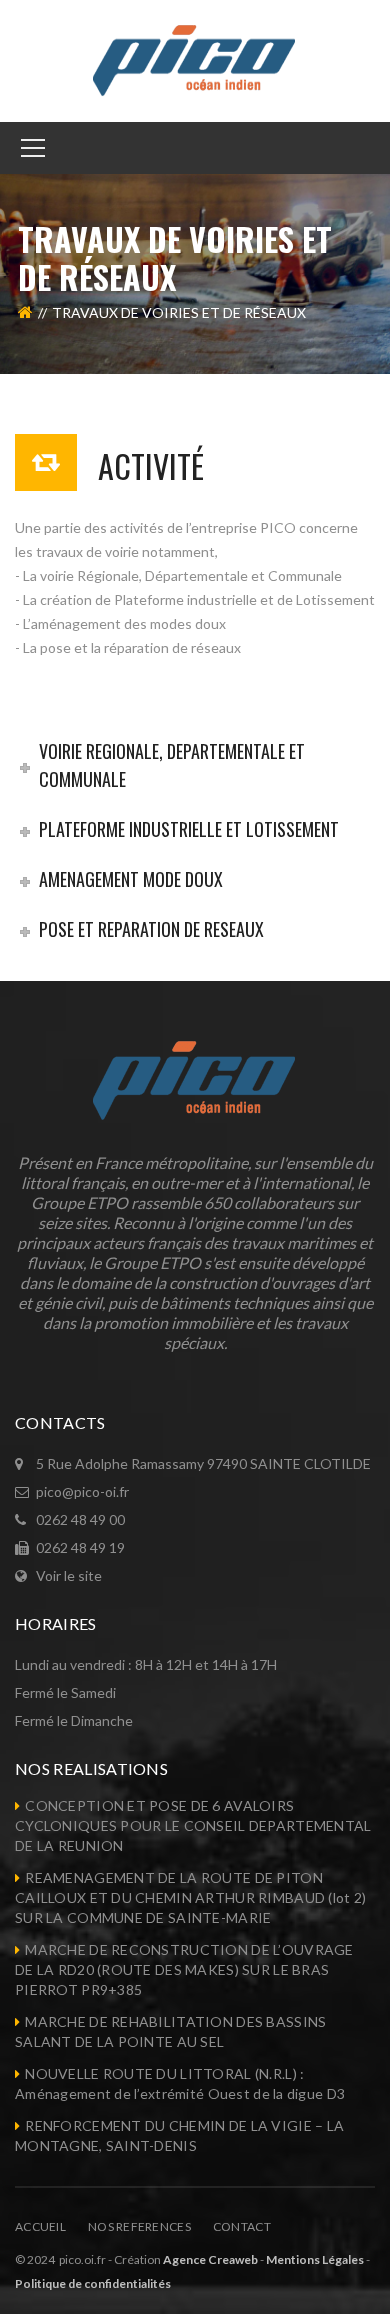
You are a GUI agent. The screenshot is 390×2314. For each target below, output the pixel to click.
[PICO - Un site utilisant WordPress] (195, 59)
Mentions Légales (315, 2259)
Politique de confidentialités (93, 2283)
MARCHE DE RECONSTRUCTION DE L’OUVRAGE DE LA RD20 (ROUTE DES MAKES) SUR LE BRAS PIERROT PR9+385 (184, 1969)
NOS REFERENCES (139, 2226)
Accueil (40, 2226)
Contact (242, 2226)
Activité (151, 465)
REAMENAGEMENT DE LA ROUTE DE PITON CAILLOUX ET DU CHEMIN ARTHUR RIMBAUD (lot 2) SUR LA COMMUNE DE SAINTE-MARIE (190, 1897)
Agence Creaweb (210, 2259)
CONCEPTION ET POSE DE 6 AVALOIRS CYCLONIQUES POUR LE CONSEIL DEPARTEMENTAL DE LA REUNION (193, 1825)
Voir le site (69, 1575)
